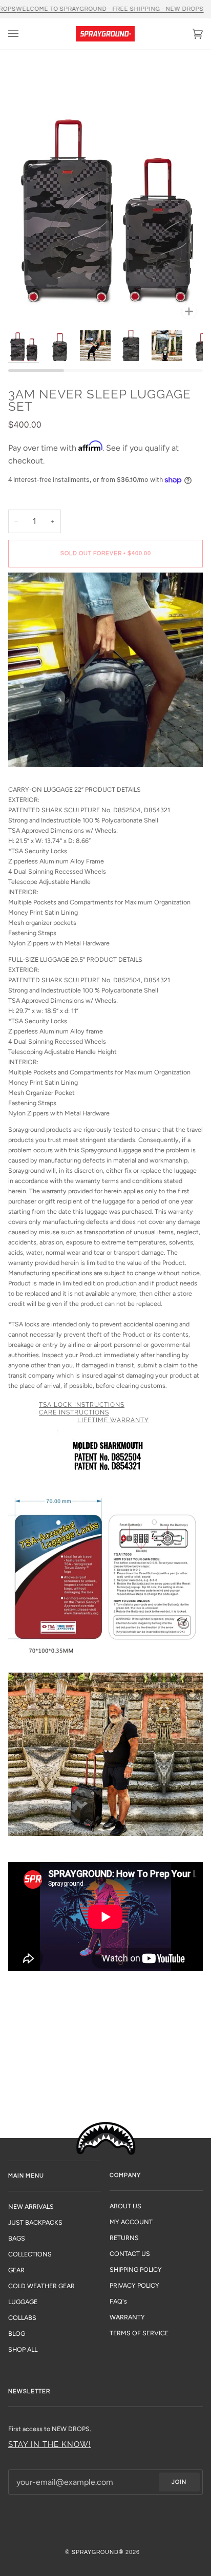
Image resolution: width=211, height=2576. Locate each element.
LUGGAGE (23, 2302)
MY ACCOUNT (131, 2222)
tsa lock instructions (82, 1405)
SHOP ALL (23, 2349)
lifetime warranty (113, 1420)
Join (179, 2482)
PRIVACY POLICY (134, 2285)
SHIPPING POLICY (136, 2269)
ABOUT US (125, 2206)
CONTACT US (130, 2254)
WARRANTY (127, 2317)
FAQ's (118, 2301)
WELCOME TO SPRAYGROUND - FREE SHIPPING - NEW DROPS (110, 9)
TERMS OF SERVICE (139, 2333)
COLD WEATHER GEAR (41, 2286)
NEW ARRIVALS (31, 2207)
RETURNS (124, 2238)
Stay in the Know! (50, 2444)
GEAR (16, 2270)
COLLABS (22, 2318)
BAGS (17, 2238)
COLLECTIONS (30, 2254)
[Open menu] (24, 34)
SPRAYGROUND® (98, 2552)
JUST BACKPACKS (35, 2222)
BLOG (17, 2334)
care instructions (74, 1412)
